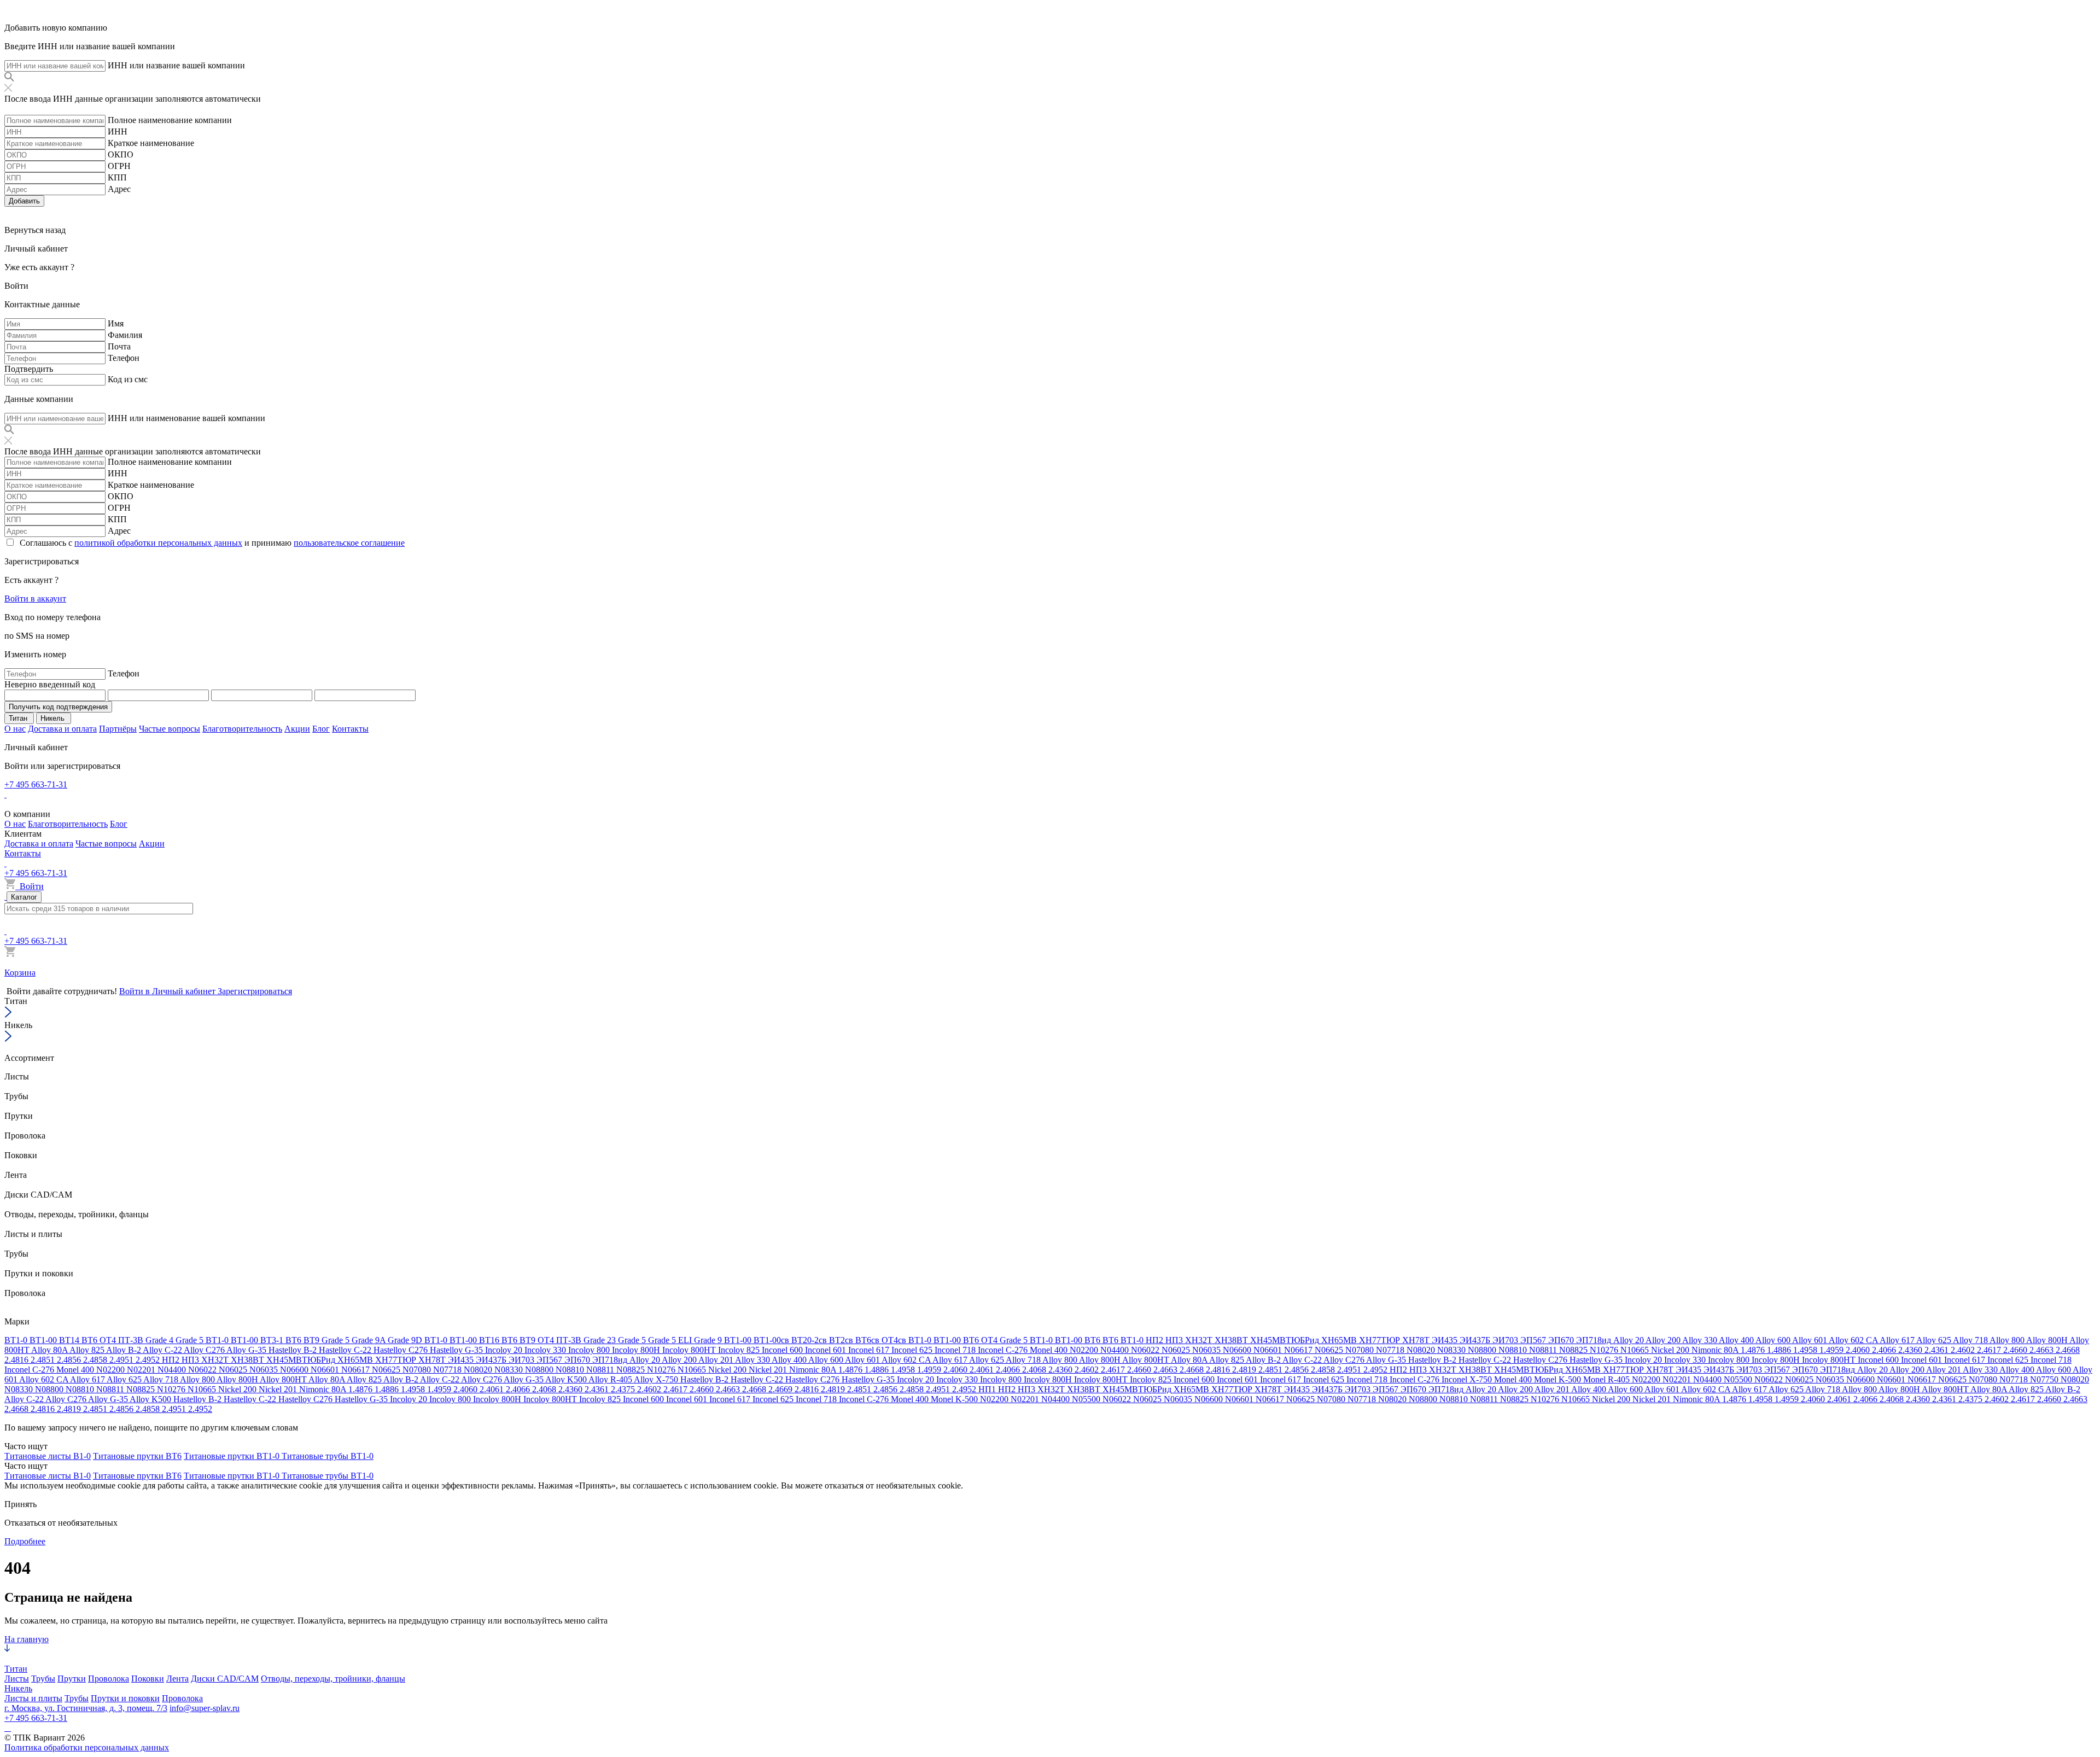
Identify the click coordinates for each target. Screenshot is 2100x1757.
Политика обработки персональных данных (87, 1747)
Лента (177, 1679)
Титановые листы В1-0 (48, 1456)
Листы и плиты (33, 1698)
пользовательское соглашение (349, 543)
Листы (17, 1679)
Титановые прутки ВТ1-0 (233, 1456)
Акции (297, 729)
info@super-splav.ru (205, 1708)
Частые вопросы (170, 729)
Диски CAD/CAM (225, 1679)
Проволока (109, 1679)
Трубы (43, 1679)
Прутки (72, 1679)
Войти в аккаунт (35, 599)
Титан (16, 1669)
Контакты (350, 729)
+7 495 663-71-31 (36, 784)
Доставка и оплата (62, 729)
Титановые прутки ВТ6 (137, 1456)
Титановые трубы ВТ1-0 (328, 1456)
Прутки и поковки (125, 1698)
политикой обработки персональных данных (158, 543)
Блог (321, 729)
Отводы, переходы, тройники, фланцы (333, 1679)
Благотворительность (242, 729)
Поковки (148, 1679)
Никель (18, 1688)
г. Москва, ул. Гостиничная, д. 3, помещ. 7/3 (86, 1708)
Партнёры (118, 729)
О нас (15, 729)
